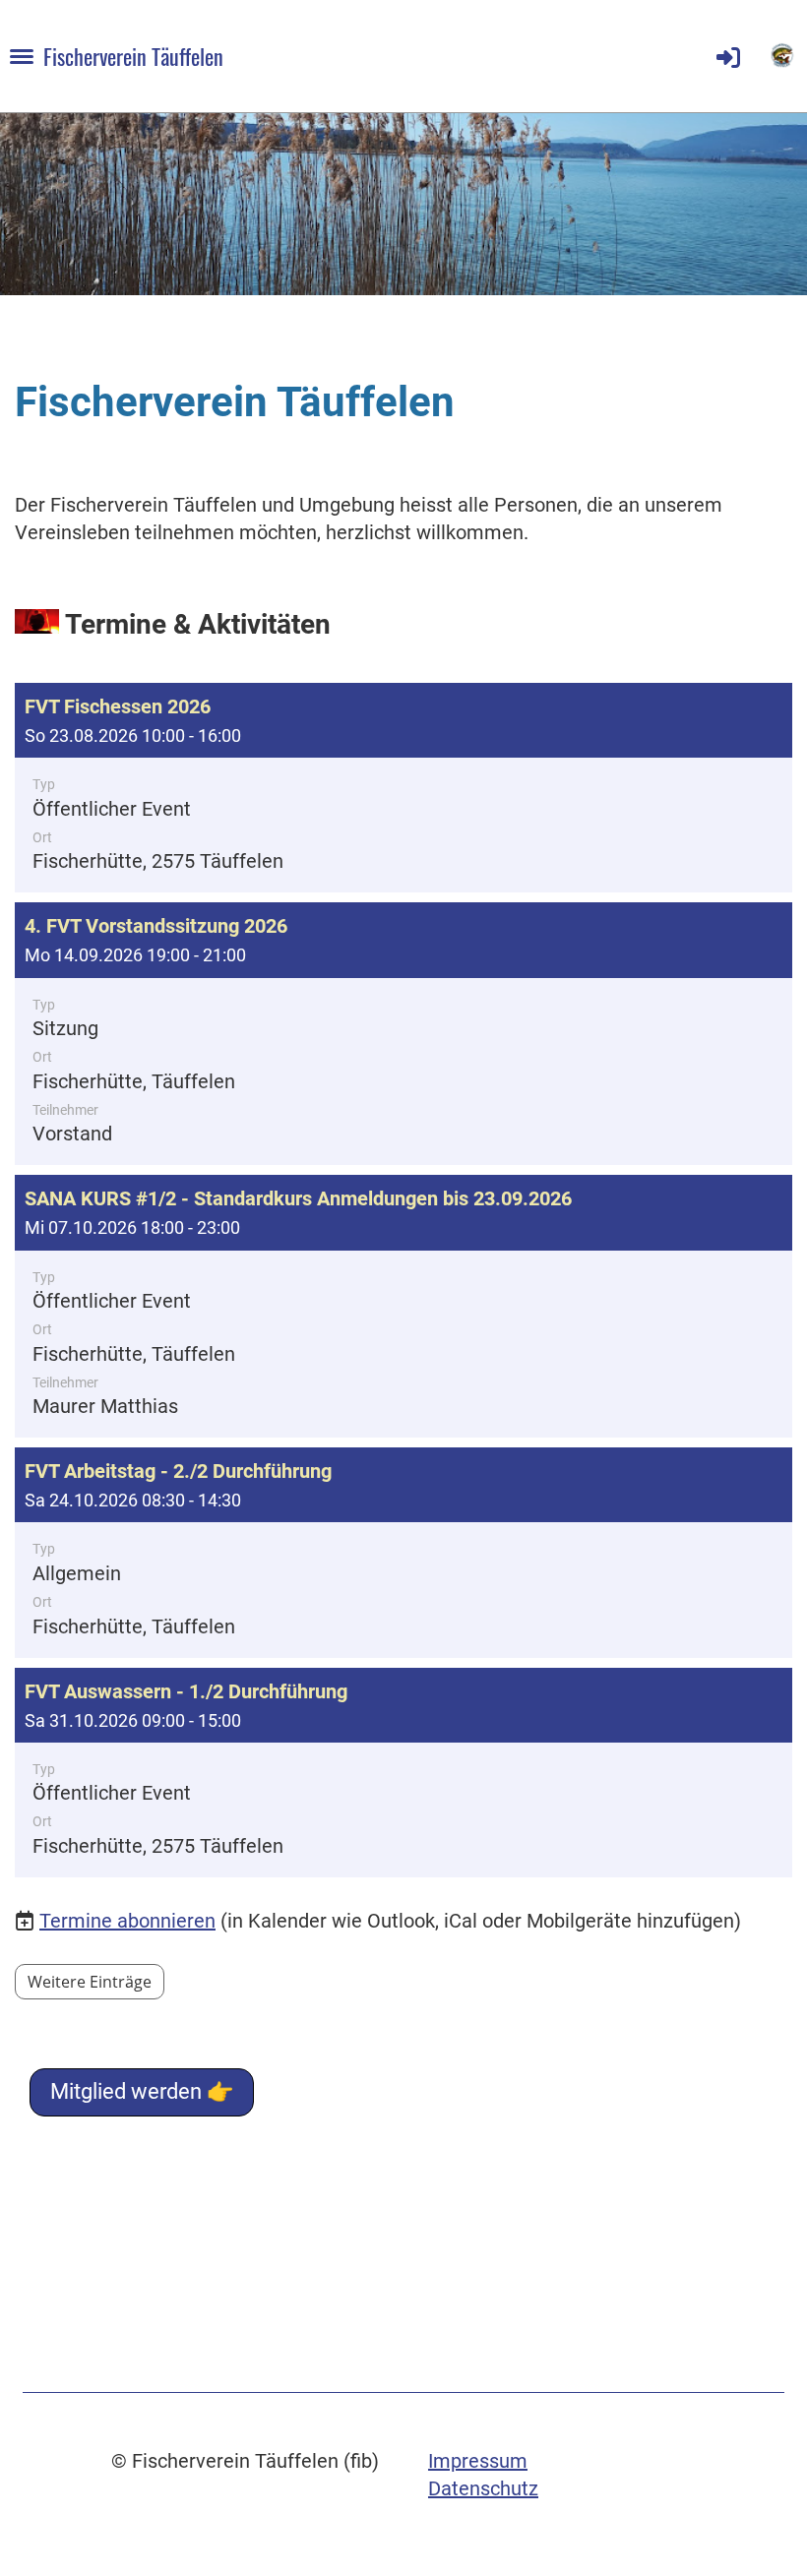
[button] (403, 788)
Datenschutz (483, 2488)
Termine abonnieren (127, 1921)
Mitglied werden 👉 (142, 2091)
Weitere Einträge (90, 1982)
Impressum (478, 2461)
